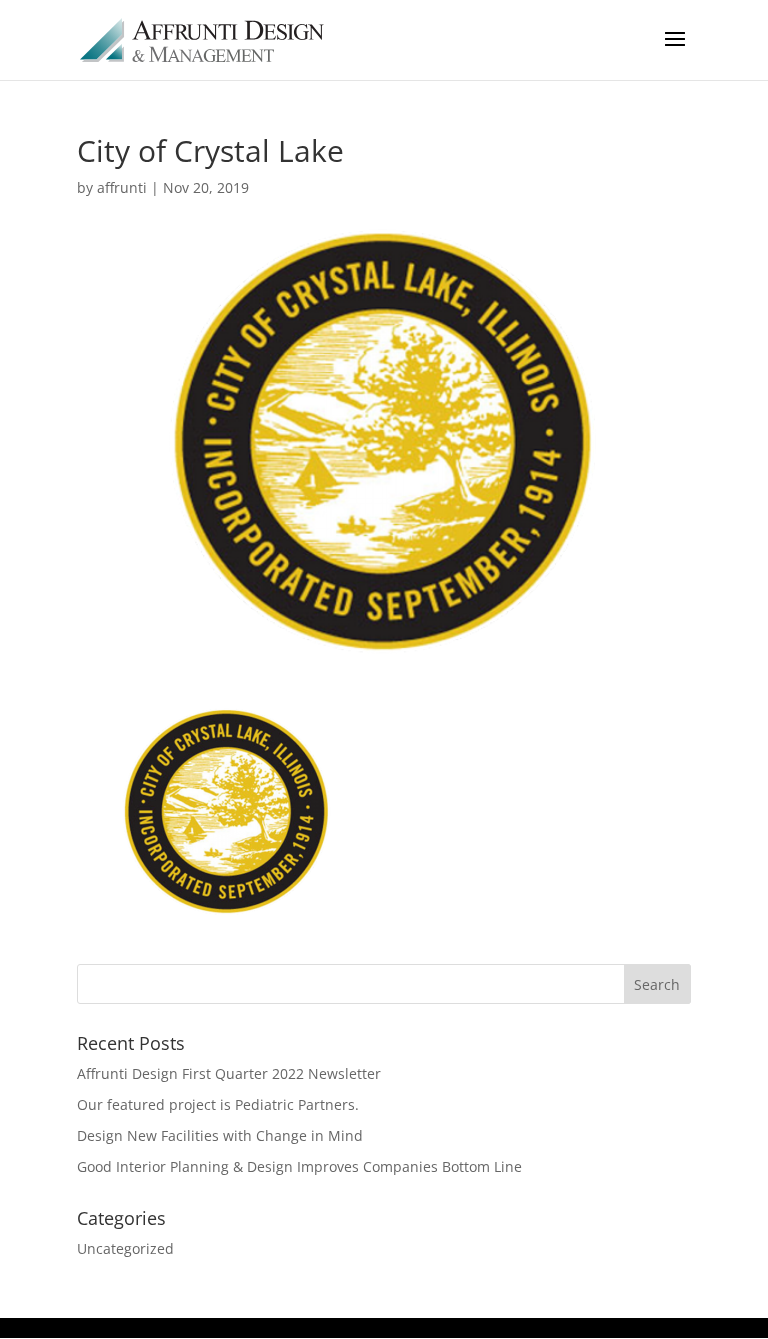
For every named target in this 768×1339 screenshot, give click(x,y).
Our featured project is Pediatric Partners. (218, 1104)
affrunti (122, 187)
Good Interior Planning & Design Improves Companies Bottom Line (299, 1166)
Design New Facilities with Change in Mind (220, 1135)
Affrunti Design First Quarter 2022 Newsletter (229, 1073)
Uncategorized (125, 1248)
